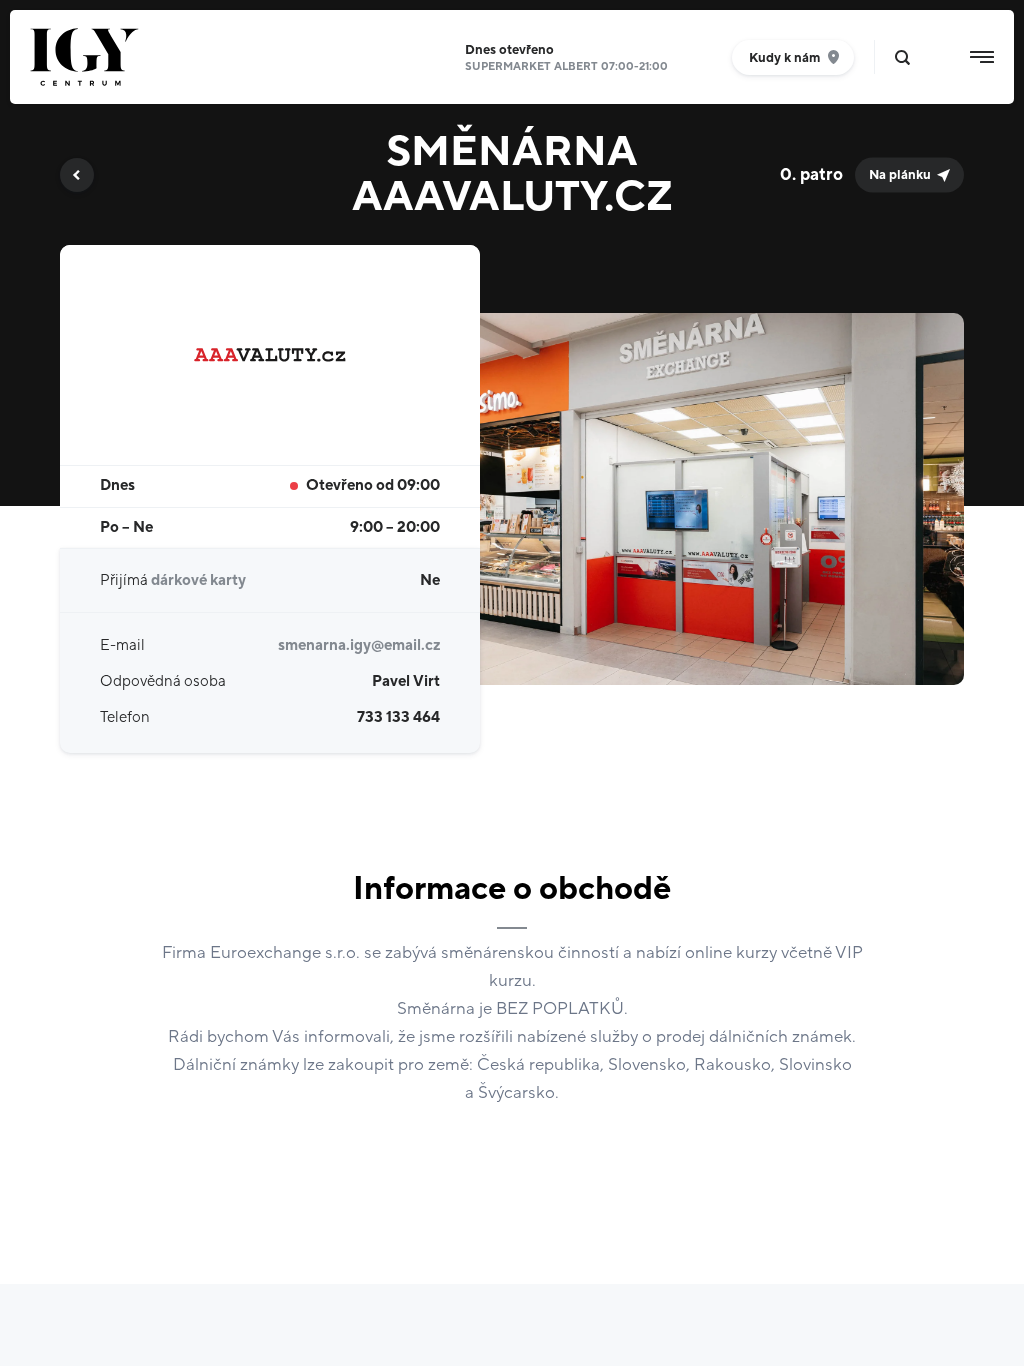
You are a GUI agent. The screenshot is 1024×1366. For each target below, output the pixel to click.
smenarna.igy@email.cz (359, 645)
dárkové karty (198, 580)
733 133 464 (398, 717)
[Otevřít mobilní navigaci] (982, 57)
